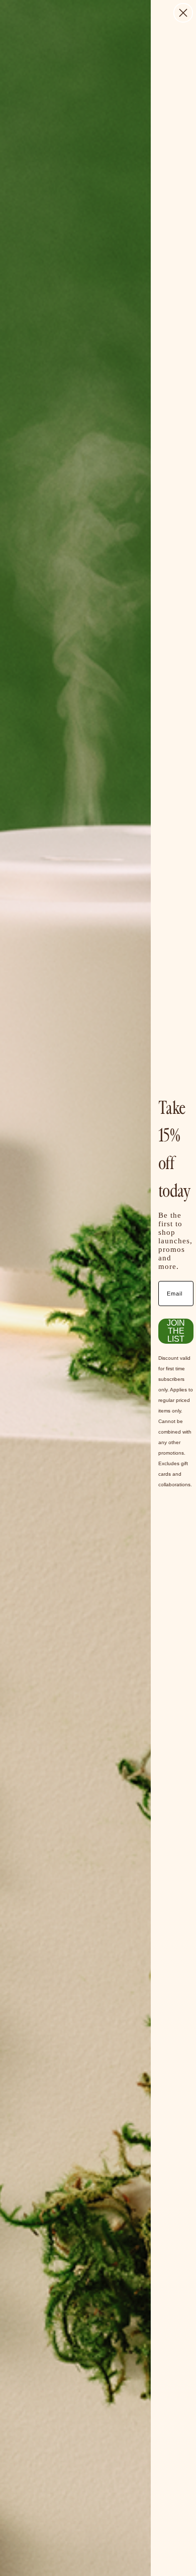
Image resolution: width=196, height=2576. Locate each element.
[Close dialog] (183, 13)
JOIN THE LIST (176, 1331)
